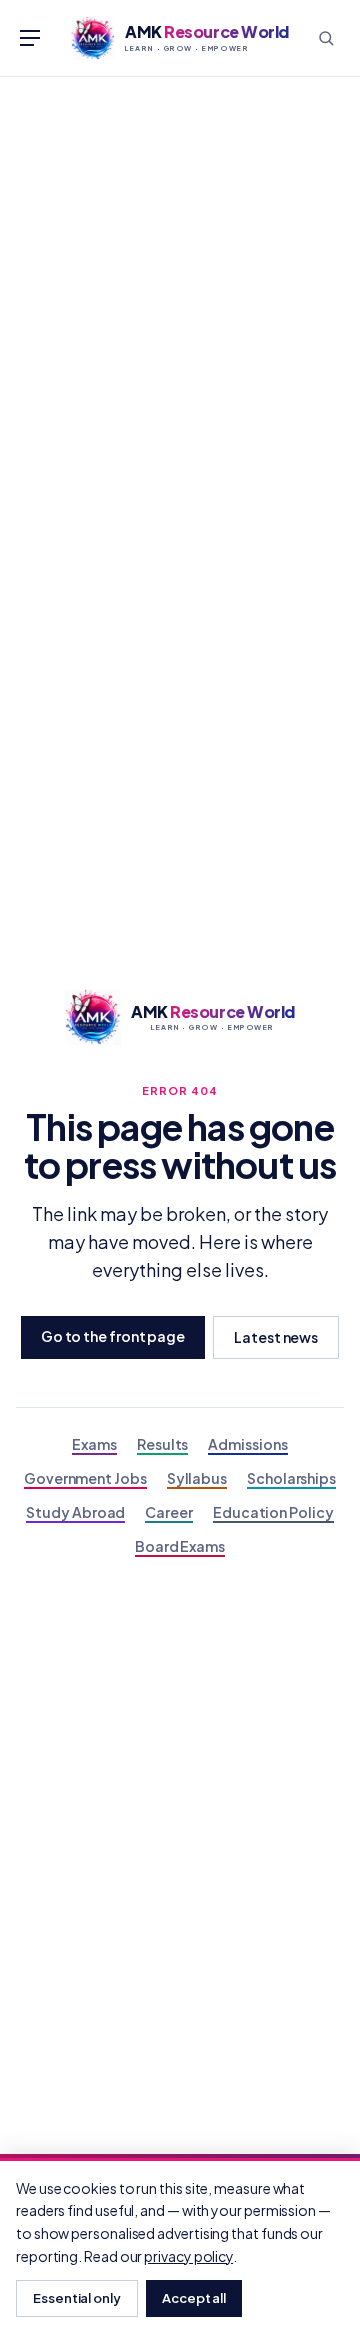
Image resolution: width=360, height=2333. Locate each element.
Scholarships (291, 1478)
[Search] (326, 38)
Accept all (194, 2298)
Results (162, 1444)
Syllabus (197, 1478)
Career (169, 1512)
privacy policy (188, 2256)
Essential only (77, 2298)
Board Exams (180, 1546)
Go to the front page (113, 1336)
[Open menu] (30, 38)
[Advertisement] (180, 267)
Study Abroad (75, 1512)
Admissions (247, 1444)
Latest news (276, 1337)
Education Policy (273, 1512)
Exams (94, 1444)
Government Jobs (85, 1478)
